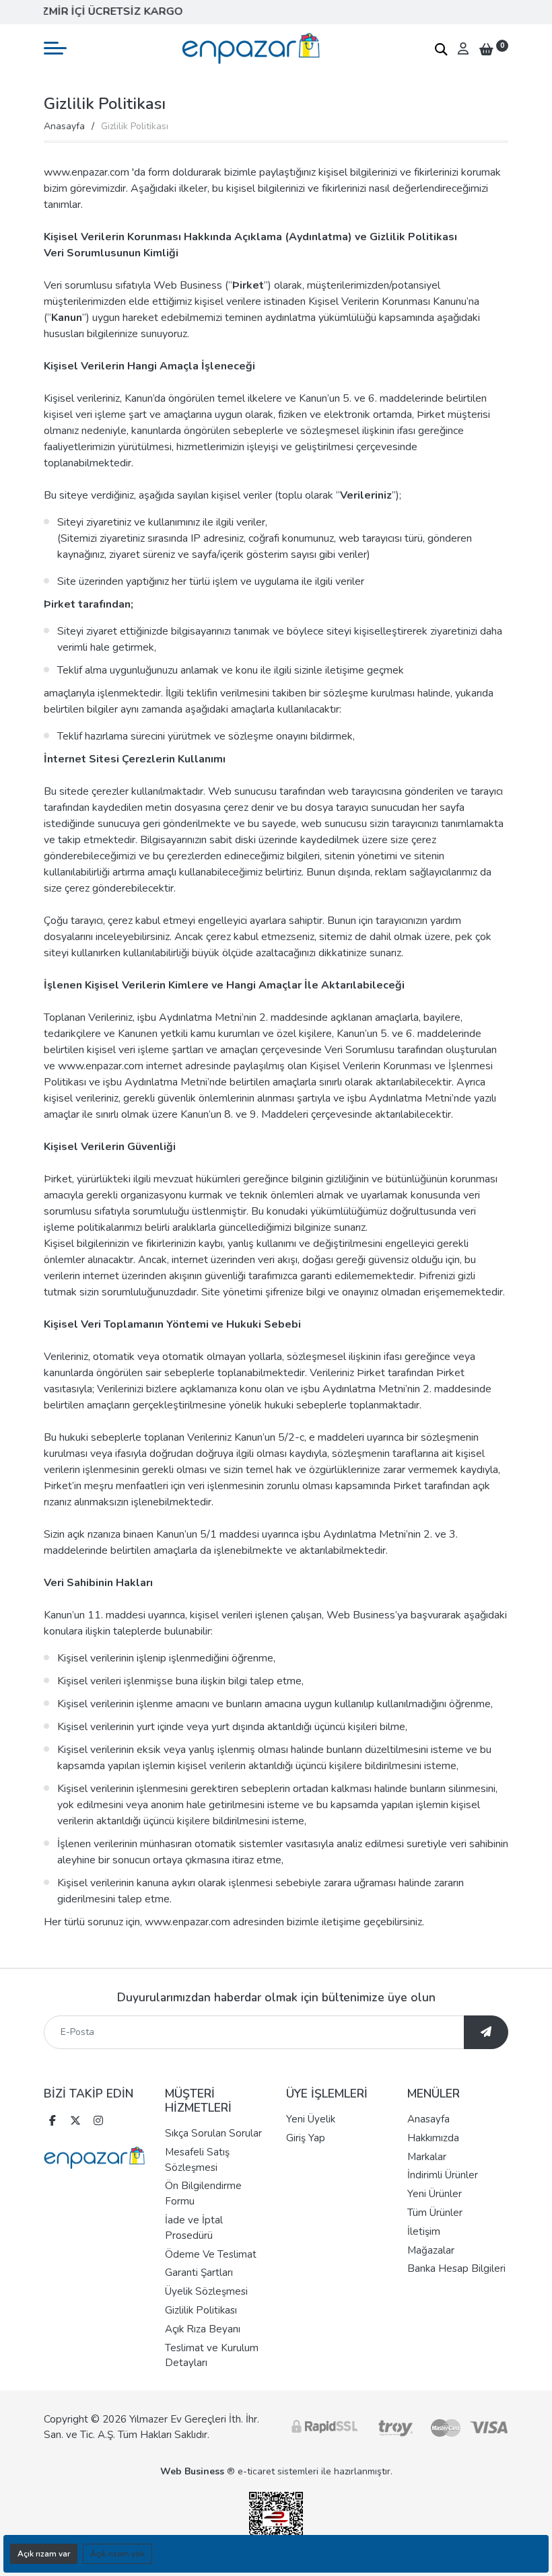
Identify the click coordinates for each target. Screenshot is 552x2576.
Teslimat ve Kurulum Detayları (212, 2356)
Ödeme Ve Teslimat (211, 2254)
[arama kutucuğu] (441, 49)
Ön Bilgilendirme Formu (203, 2193)
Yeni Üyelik (311, 2119)
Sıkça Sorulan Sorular (213, 2133)
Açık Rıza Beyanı (203, 2329)
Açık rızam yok (117, 2554)
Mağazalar (431, 2250)
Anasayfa (64, 126)
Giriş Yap (306, 2138)
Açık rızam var (44, 2554)
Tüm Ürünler (435, 2213)
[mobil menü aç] (55, 48)
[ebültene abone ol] (486, 2032)
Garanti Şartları (199, 2273)
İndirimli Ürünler (443, 2175)
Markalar (427, 2157)
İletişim (424, 2231)
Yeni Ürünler (435, 2194)
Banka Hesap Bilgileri (456, 2268)
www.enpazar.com (101, 1066)
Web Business (192, 2471)
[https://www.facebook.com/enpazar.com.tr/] (53, 2122)
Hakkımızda (433, 2138)
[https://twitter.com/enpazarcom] (75, 2122)
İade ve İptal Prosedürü (194, 2228)
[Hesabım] (463, 48)
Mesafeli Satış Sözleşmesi (197, 2160)
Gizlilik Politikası (201, 2310)
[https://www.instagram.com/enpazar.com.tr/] (98, 2122)
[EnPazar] (251, 48)
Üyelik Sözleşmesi (206, 2291)
